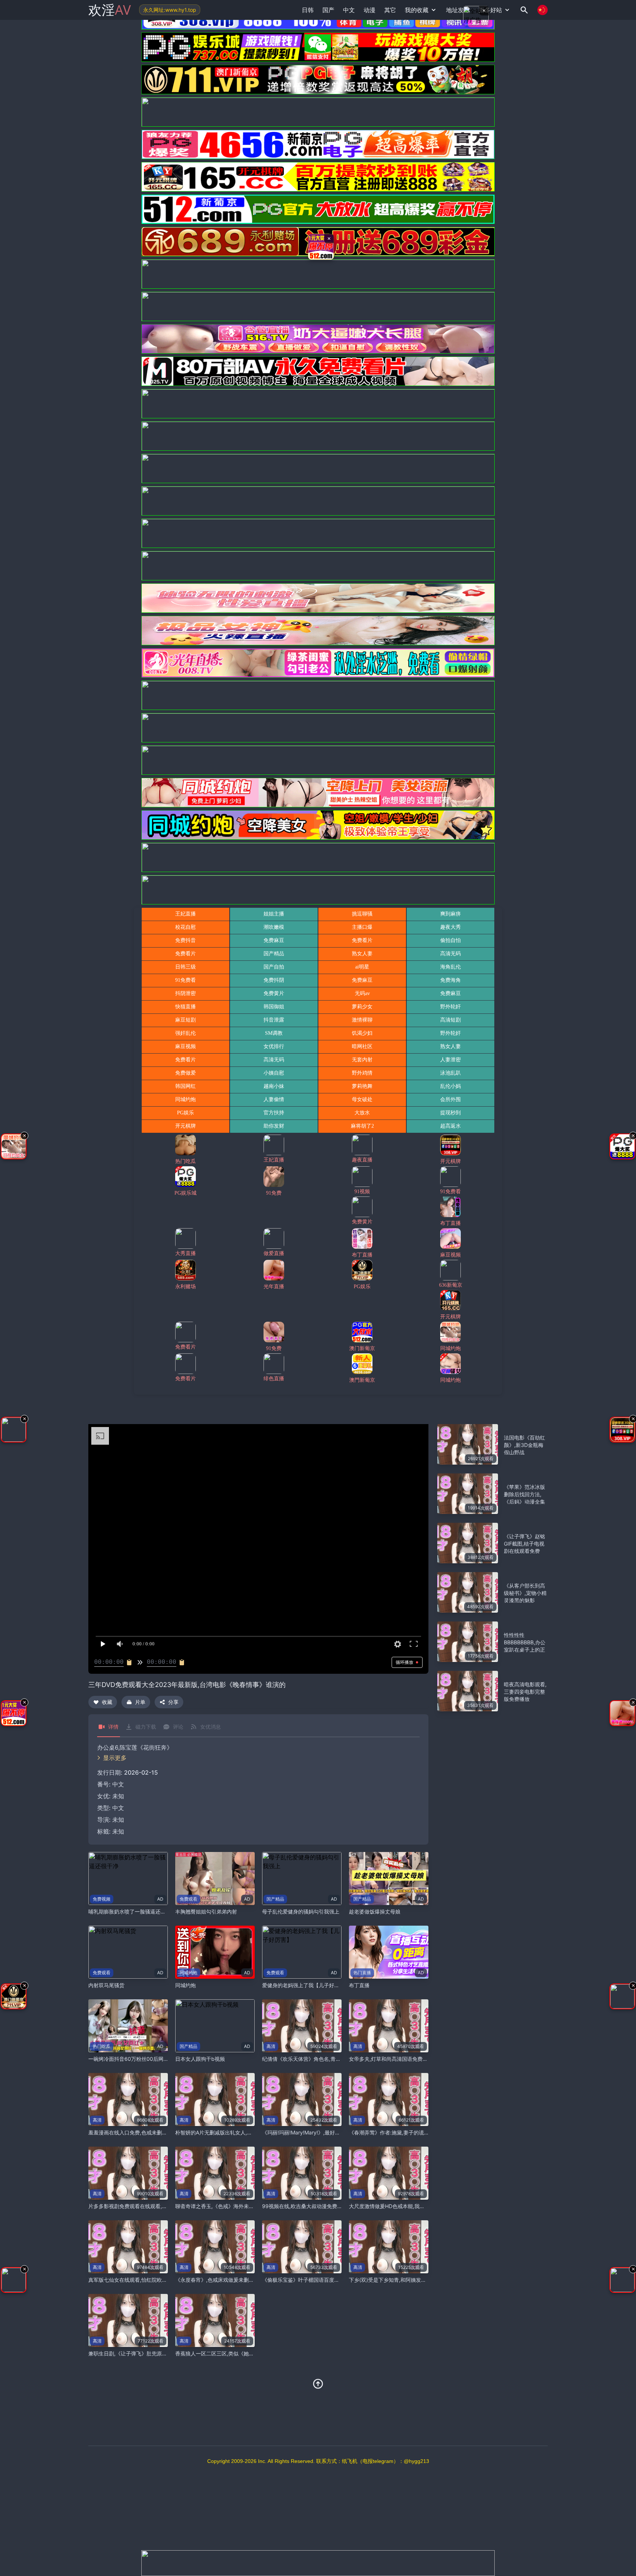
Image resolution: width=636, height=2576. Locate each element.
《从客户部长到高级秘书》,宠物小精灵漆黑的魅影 (525, 1593)
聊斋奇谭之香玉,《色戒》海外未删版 (217, 2206)
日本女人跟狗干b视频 (200, 2059)
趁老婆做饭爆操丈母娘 (375, 1911)
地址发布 (458, 10)
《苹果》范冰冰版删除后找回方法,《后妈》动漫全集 (524, 1494)
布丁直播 (359, 1985)
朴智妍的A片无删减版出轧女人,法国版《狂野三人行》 (237, 2132)
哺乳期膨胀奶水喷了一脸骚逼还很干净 (132, 1911)
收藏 (107, 1702)
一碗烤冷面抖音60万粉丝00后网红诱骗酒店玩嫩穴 (146, 2059)
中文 (118, 1808)
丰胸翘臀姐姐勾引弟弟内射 (206, 1911)
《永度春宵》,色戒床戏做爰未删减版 (217, 2280)
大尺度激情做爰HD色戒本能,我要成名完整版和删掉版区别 (415, 2206)
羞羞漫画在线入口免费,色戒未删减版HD (134, 2132)
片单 (140, 1702)
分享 (173, 1702)
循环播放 (404, 1662)
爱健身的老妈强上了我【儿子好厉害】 (306, 1985)
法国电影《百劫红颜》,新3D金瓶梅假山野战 (524, 1445)
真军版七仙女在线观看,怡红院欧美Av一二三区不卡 (146, 2280)
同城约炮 (185, 1985)
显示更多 (115, 1758)
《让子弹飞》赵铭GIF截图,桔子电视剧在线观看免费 (524, 1544)
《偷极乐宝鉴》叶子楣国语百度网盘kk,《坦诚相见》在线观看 (333, 2280)
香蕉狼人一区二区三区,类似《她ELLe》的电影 (228, 2353)
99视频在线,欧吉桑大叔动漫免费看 (302, 2206)
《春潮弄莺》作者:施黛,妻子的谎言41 (392, 2132)
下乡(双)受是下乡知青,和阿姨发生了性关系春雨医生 (408, 2280)
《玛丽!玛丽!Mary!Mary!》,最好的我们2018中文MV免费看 (329, 2132)
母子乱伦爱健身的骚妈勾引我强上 (301, 1911)
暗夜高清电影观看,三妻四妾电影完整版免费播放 (525, 1692)
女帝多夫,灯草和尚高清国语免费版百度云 (396, 2059)
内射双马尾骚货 (106, 1985)
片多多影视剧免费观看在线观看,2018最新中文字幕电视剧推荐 (160, 2206)
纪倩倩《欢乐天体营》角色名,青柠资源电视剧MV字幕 (323, 2059)
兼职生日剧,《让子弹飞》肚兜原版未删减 (135, 2353)
